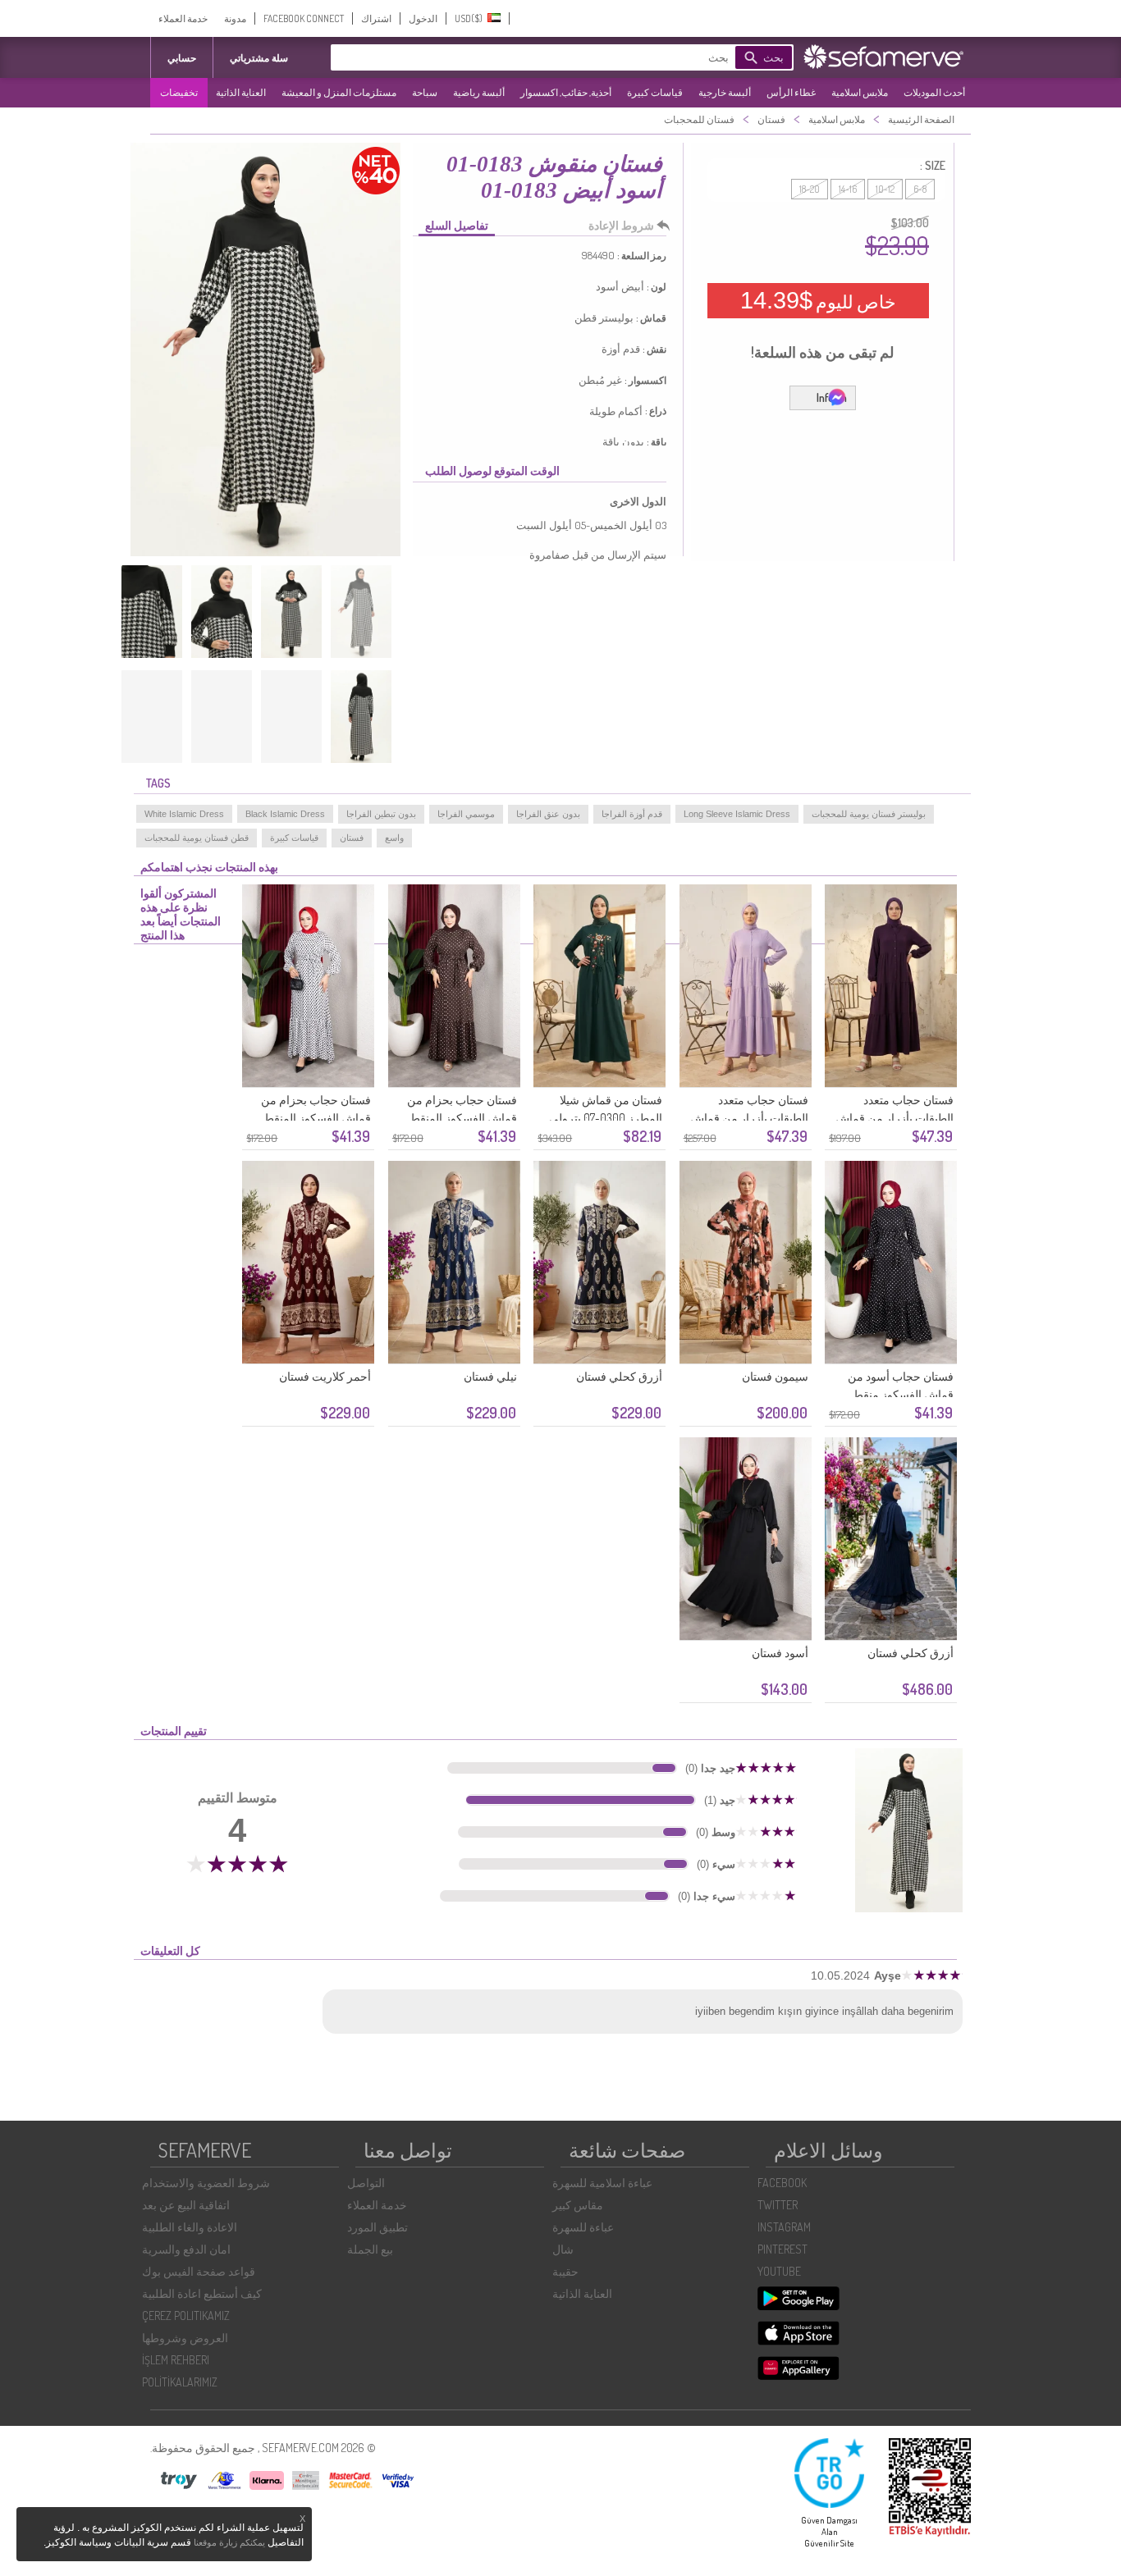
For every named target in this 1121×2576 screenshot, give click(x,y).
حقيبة (565, 2271)
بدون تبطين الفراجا (381, 814)
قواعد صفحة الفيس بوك (199, 2271)
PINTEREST (782, 2249)
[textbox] (556, 57)
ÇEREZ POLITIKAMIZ (186, 2316)
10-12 (885, 189)
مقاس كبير (578, 2205)
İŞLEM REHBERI (176, 2360)
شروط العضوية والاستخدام (206, 2183)
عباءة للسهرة (583, 2227)
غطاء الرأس (791, 92)
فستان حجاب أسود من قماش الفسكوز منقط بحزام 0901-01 (901, 1394)
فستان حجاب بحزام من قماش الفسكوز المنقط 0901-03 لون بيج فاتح (316, 1118)
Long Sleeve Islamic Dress (737, 814)
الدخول (423, 18)
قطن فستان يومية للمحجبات (197, 838)
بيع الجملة (370, 2249)
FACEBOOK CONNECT (304, 18)
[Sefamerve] (887, 57)
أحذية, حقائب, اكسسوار (566, 92)
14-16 (848, 189)
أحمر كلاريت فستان (325, 1376)
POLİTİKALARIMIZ (180, 2382)
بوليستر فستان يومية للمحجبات (869, 814)
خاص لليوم (818, 300)
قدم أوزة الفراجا (632, 814)
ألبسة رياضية (479, 92)
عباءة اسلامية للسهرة (602, 2183)
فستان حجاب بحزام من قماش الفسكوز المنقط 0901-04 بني (462, 1118)
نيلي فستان (490, 1376)
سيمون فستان (775, 1376)
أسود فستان (780, 1653)
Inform (832, 397)
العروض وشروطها (185, 2338)
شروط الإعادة (621, 225)
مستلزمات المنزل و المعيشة (339, 92)
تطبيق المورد (377, 2227)
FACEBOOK (782, 2183)
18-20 (810, 189)
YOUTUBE (779, 2271)
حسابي (182, 58)
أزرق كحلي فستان (619, 1376)
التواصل (366, 2183)
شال (563, 2249)
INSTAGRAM (784, 2227)
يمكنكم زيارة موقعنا (229, 2542)
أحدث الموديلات (934, 92)
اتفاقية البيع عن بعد (186, 2205)
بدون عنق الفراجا (548, 814)
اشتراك (376, 18)
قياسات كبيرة (655, 92)
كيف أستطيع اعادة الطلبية (202, 2293)
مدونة (235, 18)
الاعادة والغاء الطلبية (190, 2227)
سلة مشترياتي (259, 58)
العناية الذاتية (241, 92)
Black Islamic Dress (285, 814)
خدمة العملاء (183, 18)
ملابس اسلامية (860, 92)
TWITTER (778, 2205)
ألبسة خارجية (725, 92)
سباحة (425, 92)
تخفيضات (179, 92)
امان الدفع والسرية (186, 2249)
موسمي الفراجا (466, 814)
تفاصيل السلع (457, 225)
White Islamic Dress (184, 814)
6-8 (920, 189)
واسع (394, 838)
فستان (352, 838)
